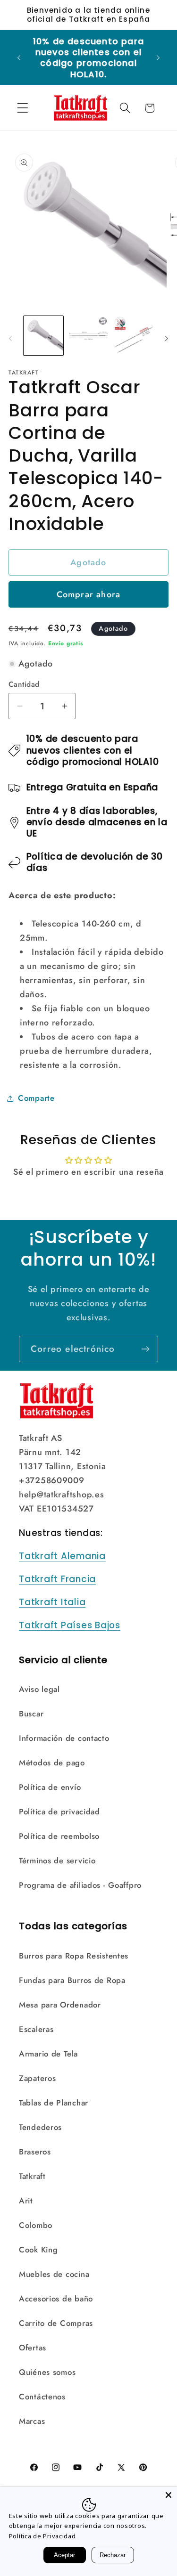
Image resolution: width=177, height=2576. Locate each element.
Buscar (31, 1714)
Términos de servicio (57, 1861)
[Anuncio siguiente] (158, 57)
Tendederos (40, 2127)
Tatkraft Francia (57, 1579)
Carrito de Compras (56, 2323)
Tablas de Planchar (54, 2103)
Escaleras (36, 2029)
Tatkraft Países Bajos (70, 1625)
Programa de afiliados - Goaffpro (80, 1885)
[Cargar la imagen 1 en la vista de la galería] (43, 336)
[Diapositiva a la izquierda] (10, 339)
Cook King (38, 2250)
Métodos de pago (52, 1763)
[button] (23, 108)
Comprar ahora (89, 594)
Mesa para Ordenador (60, 2005)
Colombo (36, 2225)
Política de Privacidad (42, 2536)
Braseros (35, 2152)
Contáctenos (42, 2397)
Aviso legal (39, 1689)
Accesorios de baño (56, 2299)
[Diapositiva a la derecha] (167, 339)
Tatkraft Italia (52, 1602)
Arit (26, 2201)
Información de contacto (64, 1738)
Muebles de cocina (54, 2274)
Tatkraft (32, 2176)
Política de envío (50, 1787)
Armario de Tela (48, 2054)
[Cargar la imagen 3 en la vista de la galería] (134, 336)
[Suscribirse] (145, 1349)
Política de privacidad (59, 1812)
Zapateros (37, 2078)
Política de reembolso (59, 1836)
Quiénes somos (47, 2372)
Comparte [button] (36, 1098)
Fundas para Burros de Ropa (72, 1980)
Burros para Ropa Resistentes (74, 1956)
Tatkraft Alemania (62, 1556)
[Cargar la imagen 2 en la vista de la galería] (89, 336)
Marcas (32, 2421)
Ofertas (33, 2348)
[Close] (169, 2495)
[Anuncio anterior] (19, 57)
